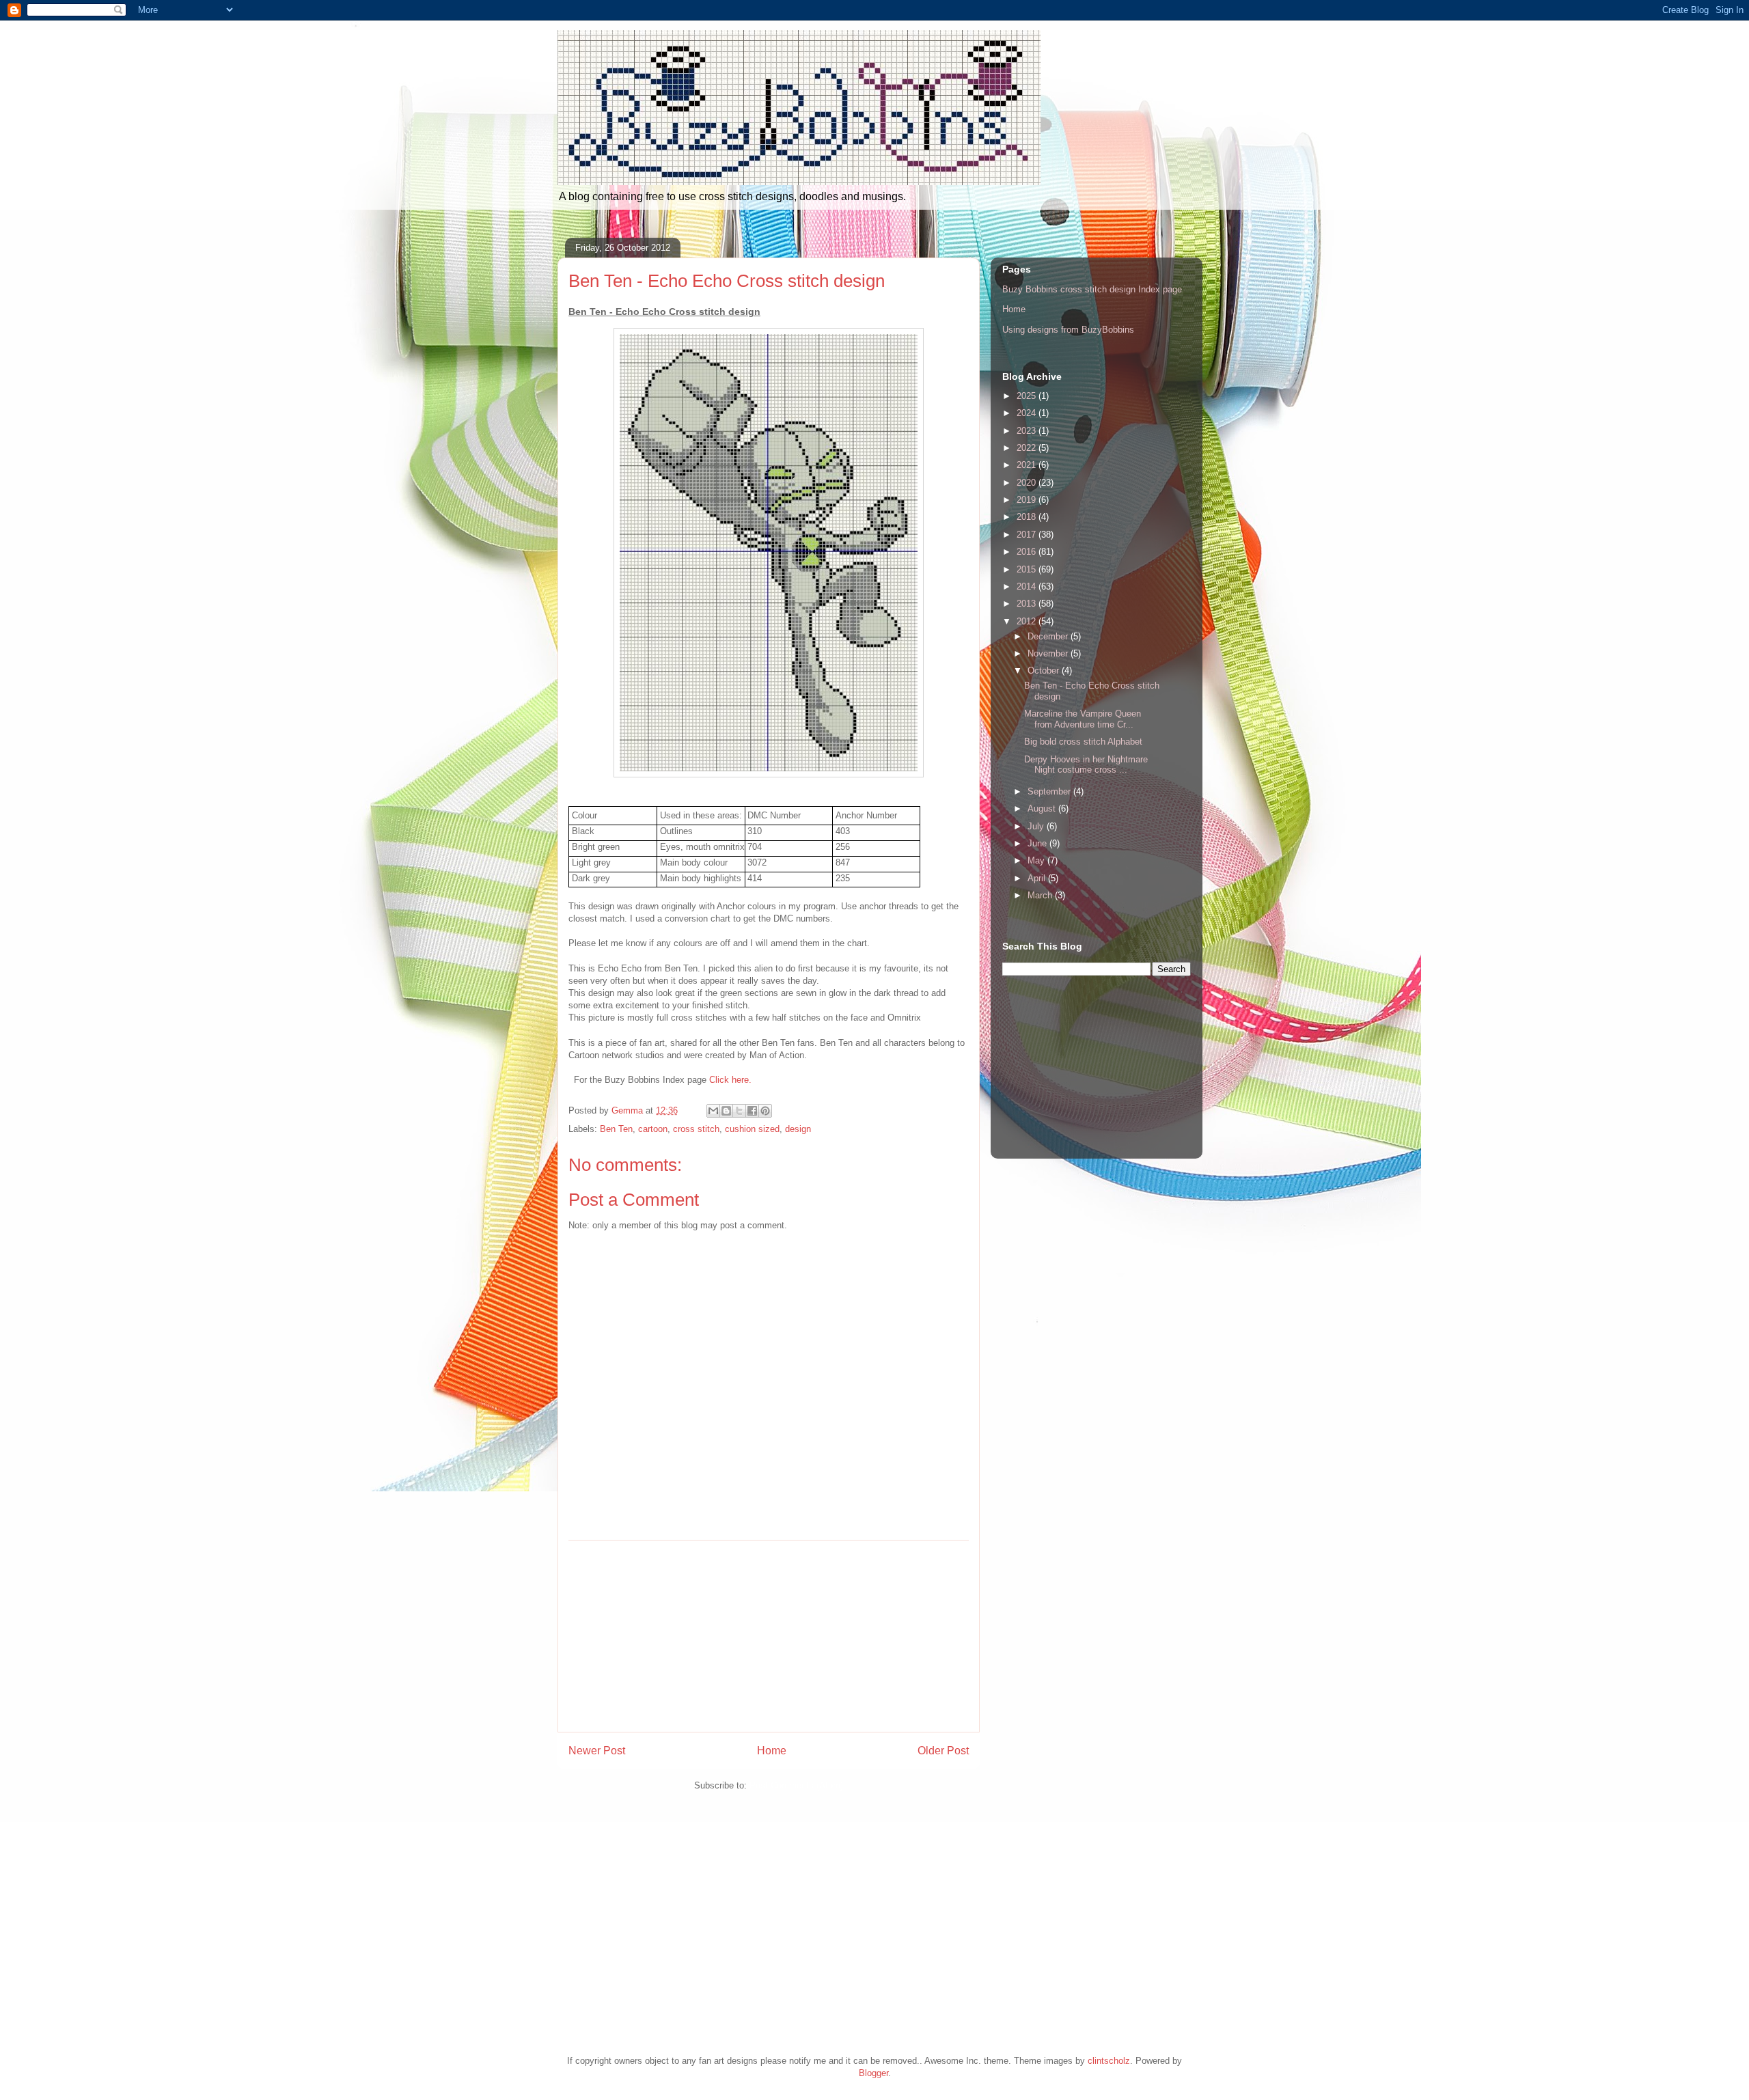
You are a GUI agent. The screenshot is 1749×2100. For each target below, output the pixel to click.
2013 (1028, 604)
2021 (1028, 465)
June (1038, 843)
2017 (1028, 535)
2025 (1028, 396)
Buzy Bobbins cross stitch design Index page (1092, 289)
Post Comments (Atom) (796, 1785)
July (1037, 826)
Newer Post (597, 1751)
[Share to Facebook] (752, 1111)
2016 (1028, 552)
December (1049, 636)
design (798, 1129)
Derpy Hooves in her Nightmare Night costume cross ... (1086, 765)
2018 (1028, 517)
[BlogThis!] (726, 1111)
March (1041, 895)
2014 (1028, 586)
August (1043, 809)
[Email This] (713, 1111)
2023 (1028, 431)
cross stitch (696, 1129)
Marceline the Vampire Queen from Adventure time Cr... (1083, 719)
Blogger (873, 2073)
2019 (1028, 500)
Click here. (730, 1080)
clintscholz (1109, 2061)
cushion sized (752, 1129)
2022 (1028, 448)
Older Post (943, 1751)
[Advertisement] (769, 1636)
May (1037, 860)
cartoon (653, 1129)
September (1050, 791)
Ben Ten (616, 1129)
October (1045, 671)
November (1049, 653)
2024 (1028, 413)
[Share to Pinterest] (765, 1111)
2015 (1028, 569)
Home (772, 1751)
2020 (1028, 483)
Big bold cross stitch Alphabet (1083, 742)
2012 (1028, 621)
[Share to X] (739, 1111)
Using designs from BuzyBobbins (1068, 330)
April (1038, 878)
